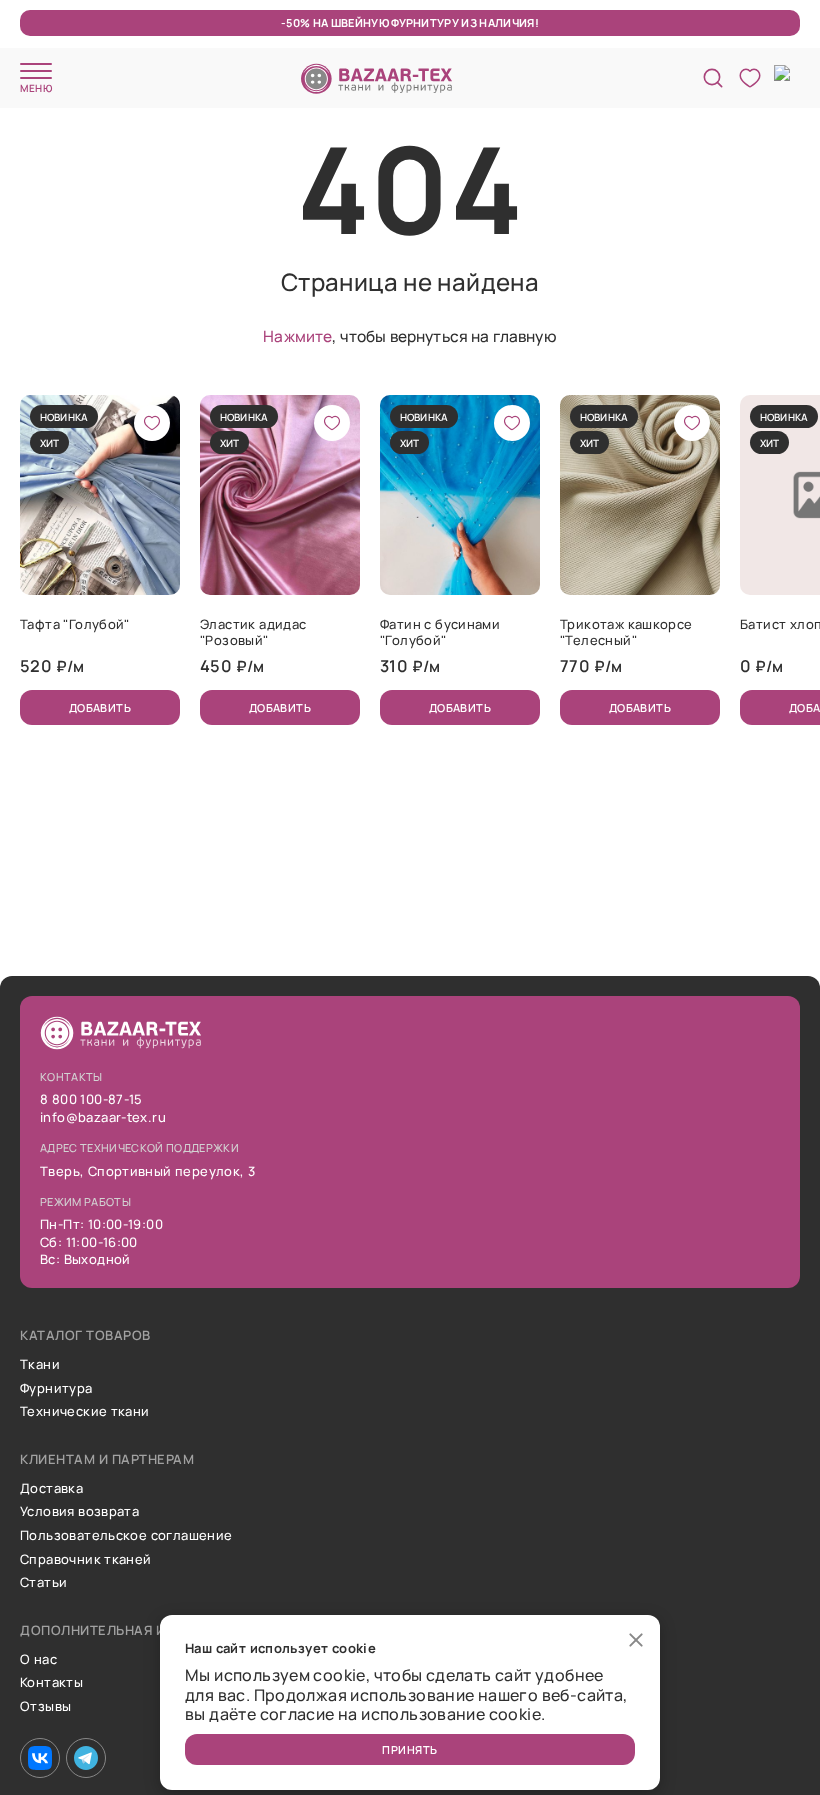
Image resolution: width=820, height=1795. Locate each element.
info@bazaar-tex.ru (103, 1118)
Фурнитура (56, 1389)
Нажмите (297, 336)
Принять (409, 1749)
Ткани (40, 1365)
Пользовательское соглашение (126, 1536)
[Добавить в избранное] (152, 423)
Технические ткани (85, 1412)
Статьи (43, 1583)
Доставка (51, 1489)
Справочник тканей (86, 1560)
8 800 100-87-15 (91, 1100)
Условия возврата (79, 1512)
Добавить (100, 707)
